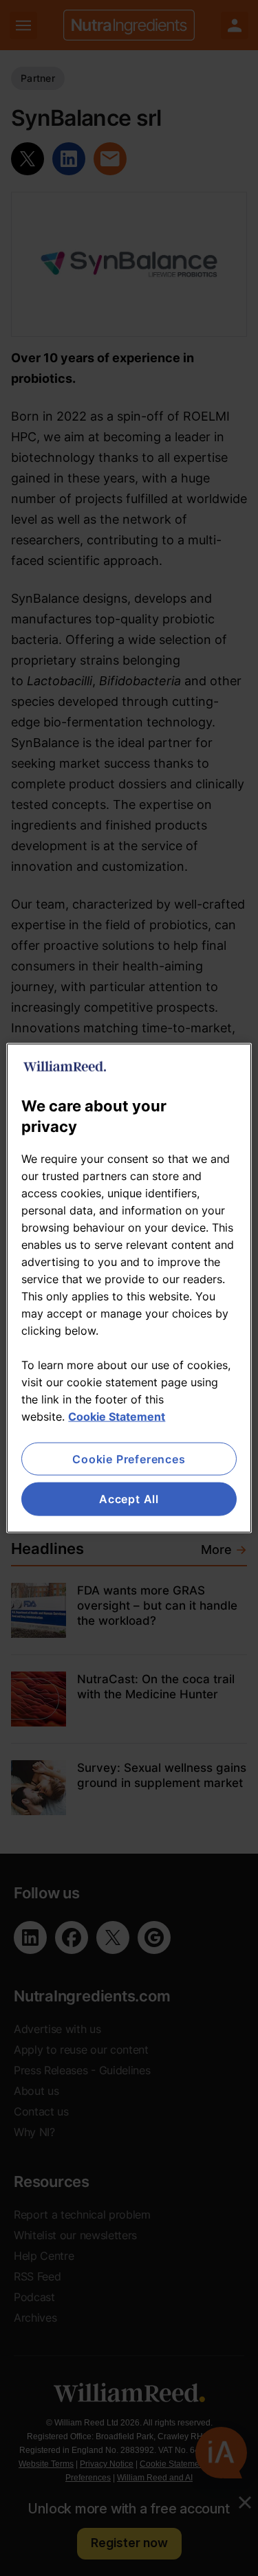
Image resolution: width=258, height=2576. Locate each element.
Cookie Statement (117, 1417)
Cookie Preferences (129, 1459)
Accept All (129, 1499)
